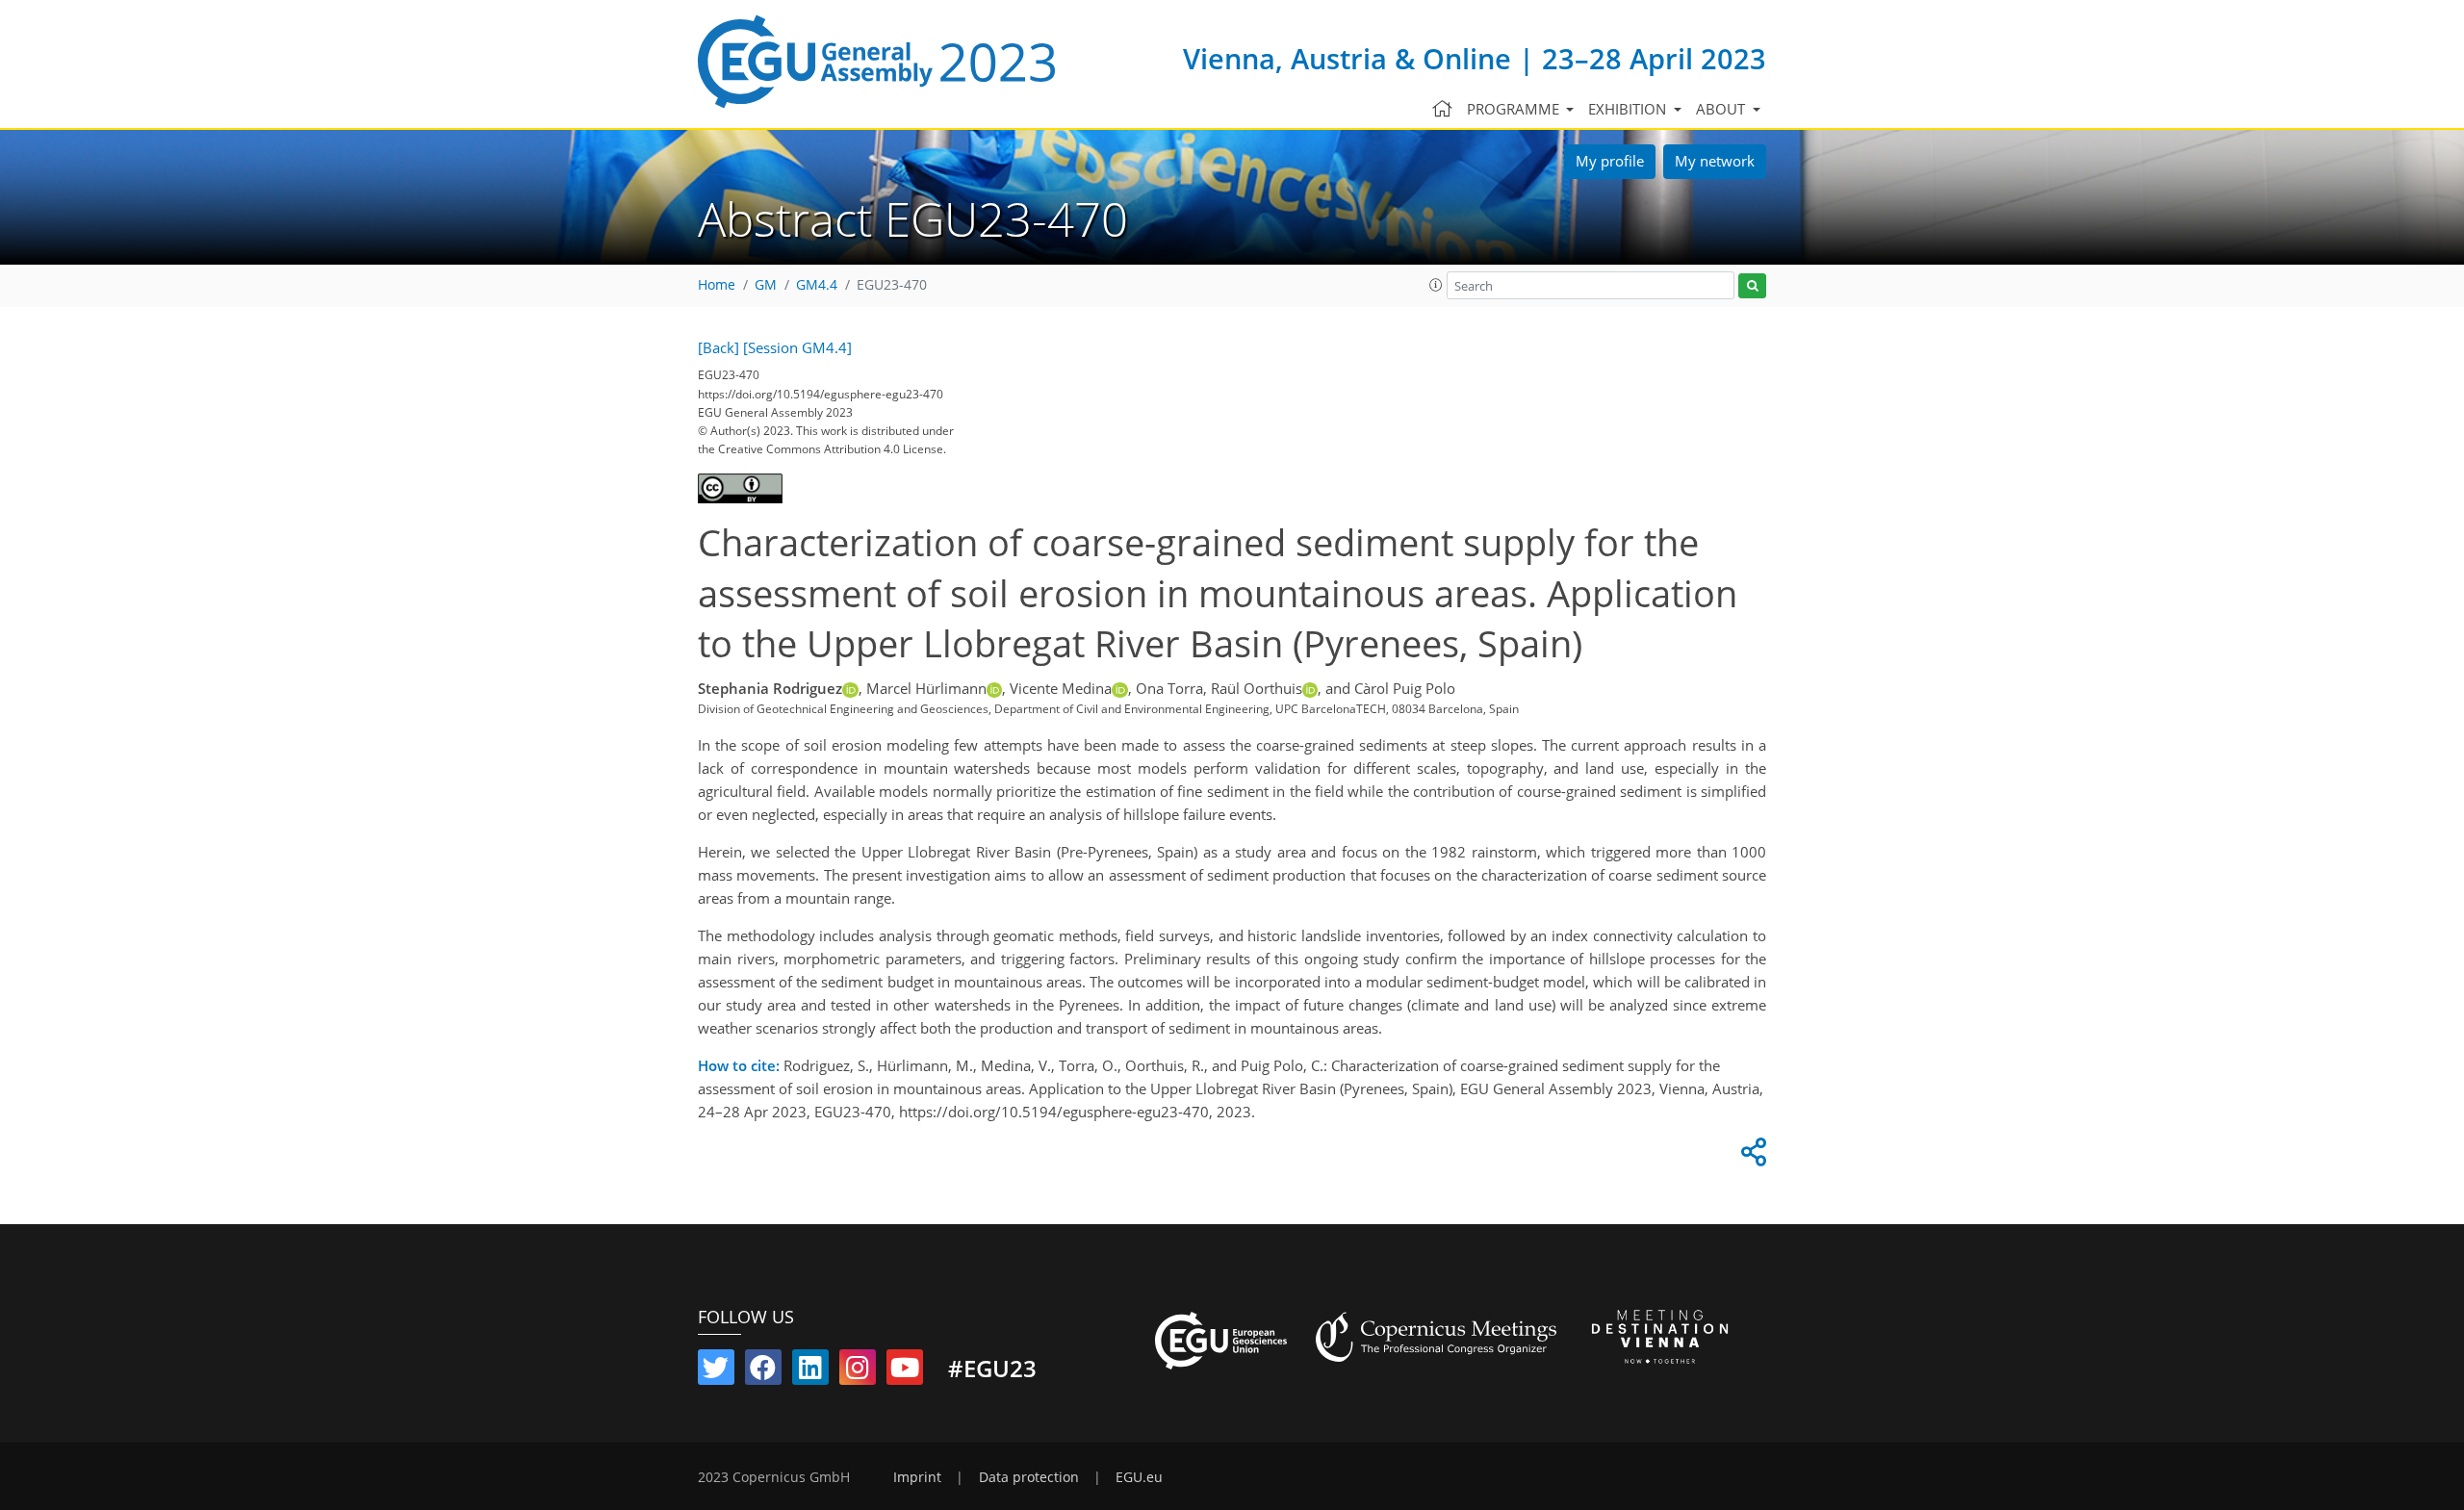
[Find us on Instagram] (858, 1371)
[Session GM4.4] (797, 347)
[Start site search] (1752, 286)
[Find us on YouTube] (905, 1371)
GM (766, 285)
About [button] (1722, 109)
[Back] (719, 347)
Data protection (1029, 1477)
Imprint (917, 1477)
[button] (1436, 285)
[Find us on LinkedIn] (810, 1371)
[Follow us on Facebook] (763, 1371)
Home (717, 285)
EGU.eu (1139, 1477)
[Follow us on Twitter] (716, 1371)
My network (1715, 161)
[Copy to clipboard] (1751, 1157)
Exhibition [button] (1629, 109)
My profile (1610, 161)
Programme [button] (1515, 109)
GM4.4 (817, 285)
